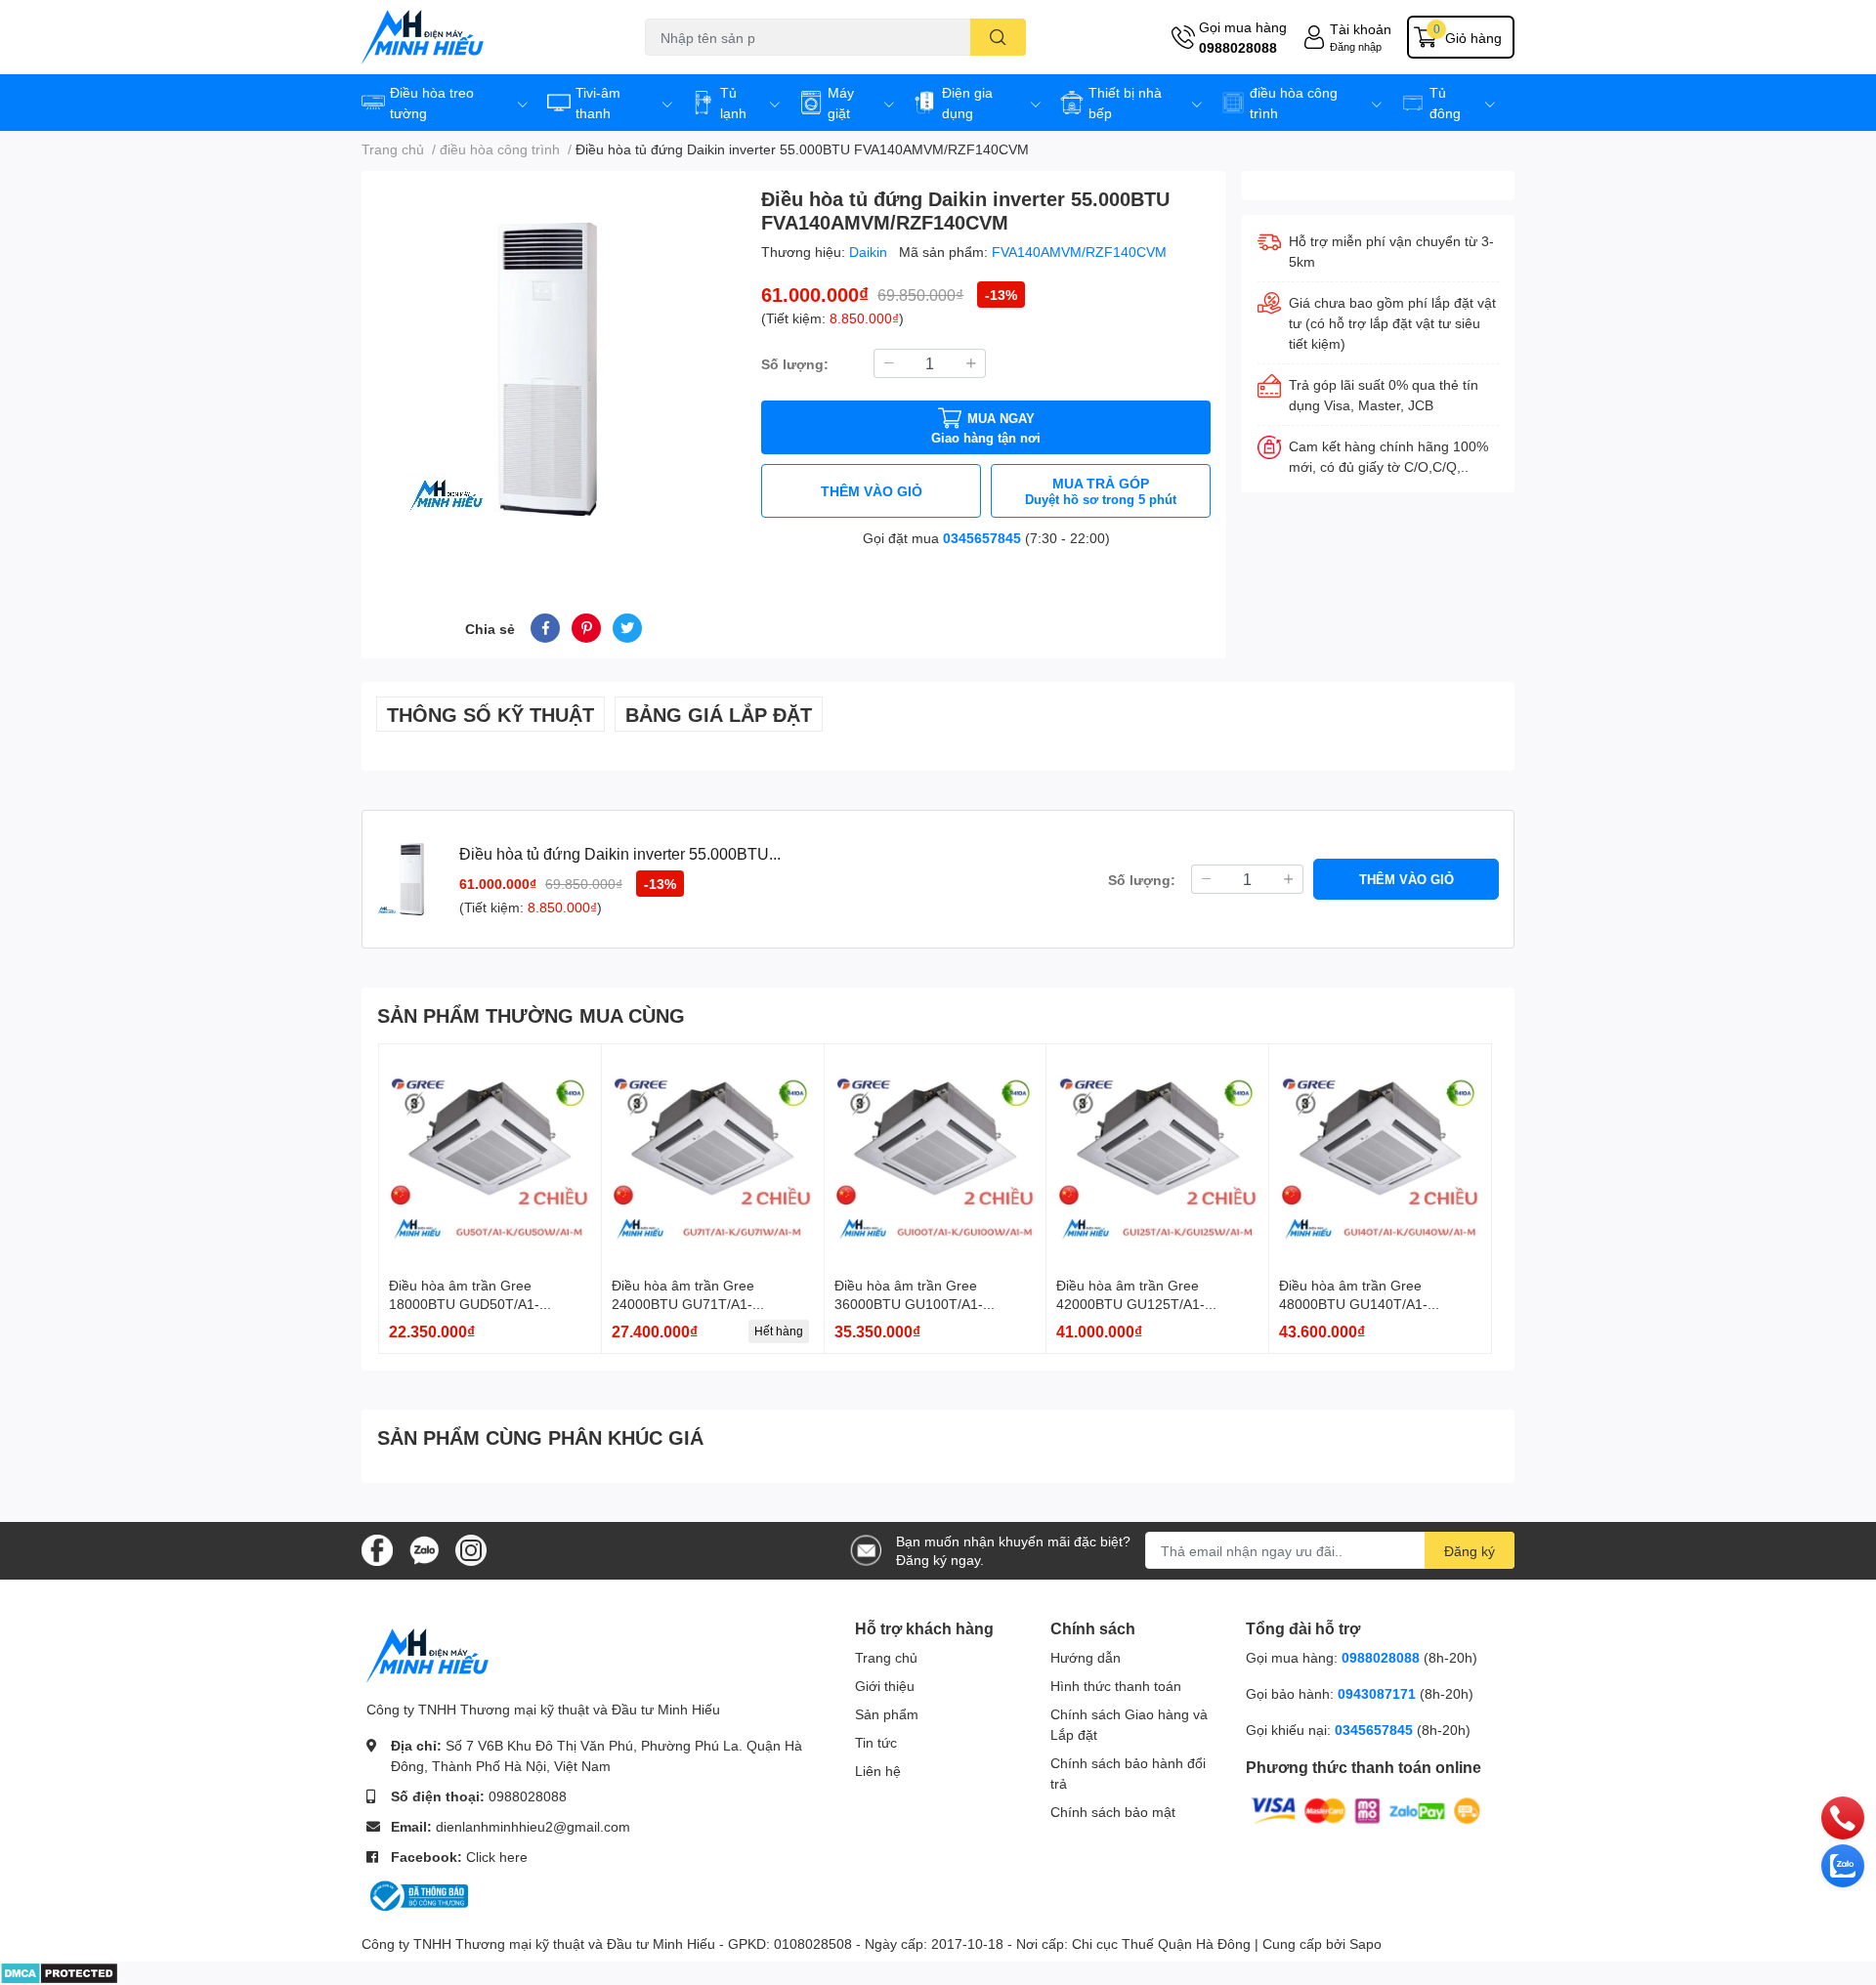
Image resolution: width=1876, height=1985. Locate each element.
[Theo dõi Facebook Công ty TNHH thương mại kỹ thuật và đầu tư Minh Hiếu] (377, 1549)
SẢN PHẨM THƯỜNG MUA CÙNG (531, 1015)
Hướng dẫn (1086, 1657)
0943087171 (1377, 1693)
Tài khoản (1361, 29)
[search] (998, 37)
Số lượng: (795, 364)
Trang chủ (886, 1657)
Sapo (1365, 1943)
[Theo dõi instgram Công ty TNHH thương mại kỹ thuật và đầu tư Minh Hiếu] (471, 1549)
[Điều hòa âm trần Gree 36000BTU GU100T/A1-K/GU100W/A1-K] (936, 1155)
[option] (554, 369)
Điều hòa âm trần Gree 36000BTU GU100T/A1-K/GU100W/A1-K (909, 1304)
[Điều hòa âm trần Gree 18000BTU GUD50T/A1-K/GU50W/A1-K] (490, 1155)
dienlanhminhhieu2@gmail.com (533, 1826)
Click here (497, 1857)
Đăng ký (1470, 1551)
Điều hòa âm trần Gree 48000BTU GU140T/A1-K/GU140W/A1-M (1353, 1304)
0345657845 (982, 538)
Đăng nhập (1356, 46)
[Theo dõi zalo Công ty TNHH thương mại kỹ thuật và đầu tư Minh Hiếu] (424, 1549)
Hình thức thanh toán (1116, 1686)
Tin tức (876, 1742)
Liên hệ (878, 1771)
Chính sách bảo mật (1113, 1812)
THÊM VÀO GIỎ (872, 491)
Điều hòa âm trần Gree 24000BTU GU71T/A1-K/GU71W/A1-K (683, 1304)
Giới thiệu (885, 1686)
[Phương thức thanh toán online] (1366, 1810)
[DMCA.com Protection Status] (59, 1972)
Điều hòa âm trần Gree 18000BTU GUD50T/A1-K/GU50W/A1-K (464, 1304)
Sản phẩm (887, 1714)
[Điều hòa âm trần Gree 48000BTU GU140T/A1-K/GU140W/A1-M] (1380, 1155)
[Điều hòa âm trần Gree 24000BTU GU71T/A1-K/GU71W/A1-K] (713, 1155)
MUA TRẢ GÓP (1101, 491)
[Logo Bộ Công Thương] (417, 1895)
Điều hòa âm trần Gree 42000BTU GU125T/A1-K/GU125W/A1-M (1130, 1304)
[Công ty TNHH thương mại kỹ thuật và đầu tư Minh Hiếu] (483, 37)
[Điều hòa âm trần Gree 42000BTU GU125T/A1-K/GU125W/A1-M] (1157, 1155)
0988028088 (1238, 47)
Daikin (870, 252)
